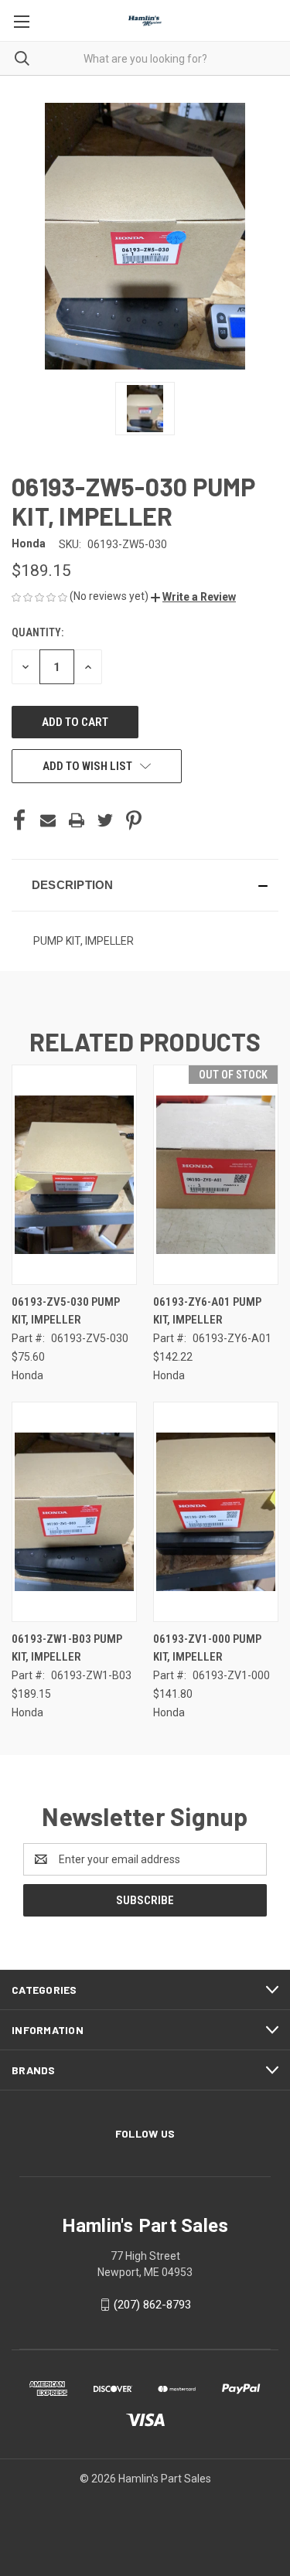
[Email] (48, 820)
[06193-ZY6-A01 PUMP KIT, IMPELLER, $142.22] (216, 1175)
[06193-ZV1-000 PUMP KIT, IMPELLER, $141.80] (216, 1512)
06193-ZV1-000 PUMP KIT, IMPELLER (207, 1648)
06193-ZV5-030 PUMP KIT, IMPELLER (66, 1311)
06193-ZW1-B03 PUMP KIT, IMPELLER (67, 1648)
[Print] (77, 820)
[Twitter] (105, 820)
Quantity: (38, 632)
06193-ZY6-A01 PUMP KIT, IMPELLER (207, 1311)
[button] (193, 597)
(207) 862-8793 (152, 2305)
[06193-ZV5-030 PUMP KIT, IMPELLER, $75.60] (74, 1175)
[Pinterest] (134, 820)
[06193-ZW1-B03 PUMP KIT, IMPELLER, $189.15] (74, 1512)
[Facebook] (19, 820)
